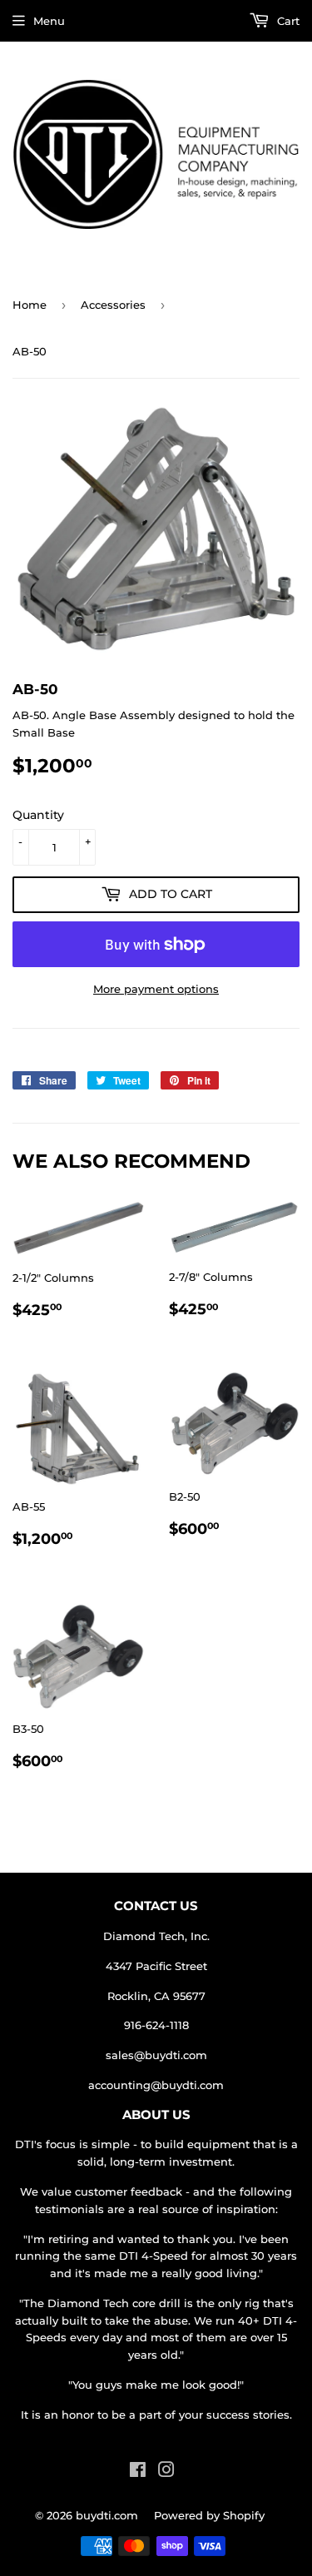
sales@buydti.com (156, 2055)
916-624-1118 (156, 2025)
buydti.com (107, 2515)
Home (30, 305)
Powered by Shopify (209, 2515)
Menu (49, 21)
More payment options (156, 989)
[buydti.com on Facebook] (138, 2472)
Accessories (113, 305)
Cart (287, 21)
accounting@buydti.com (156, 2085)
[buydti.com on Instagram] (166, 2472)
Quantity (38, 815)
